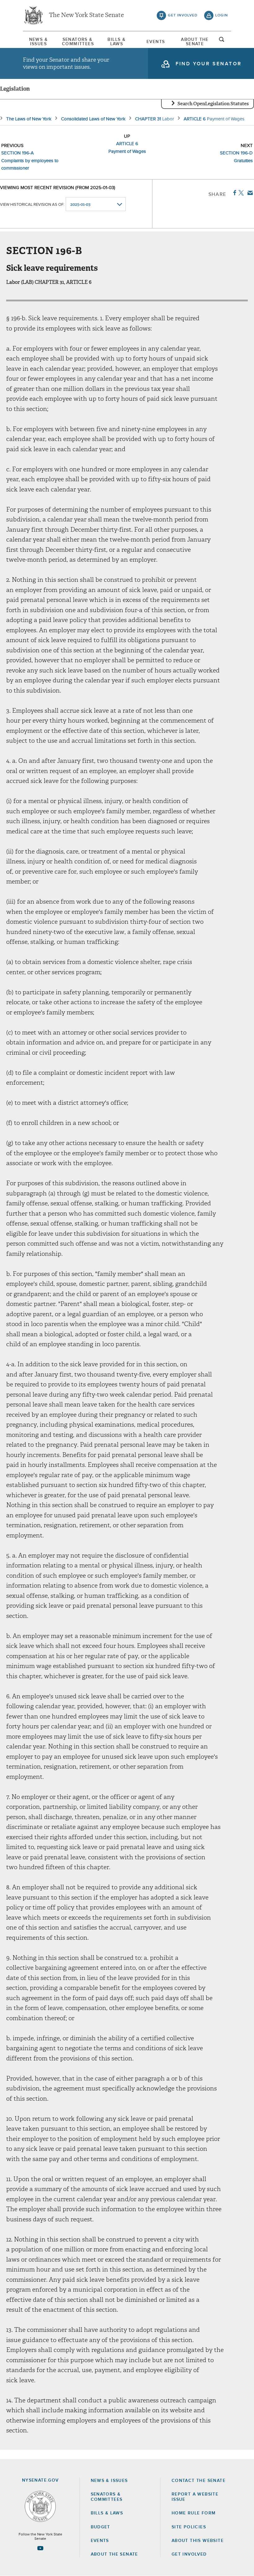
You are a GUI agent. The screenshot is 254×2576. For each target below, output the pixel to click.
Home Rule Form (194, 2513)
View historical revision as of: (32, 205)
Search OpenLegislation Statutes (213, 104)
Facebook (233, 193)
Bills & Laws (116, 42)
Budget (101, 2527)
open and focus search (222, 41)
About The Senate (195, 42)
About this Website (198, 2541)
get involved (183, 15)
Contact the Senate (199, 2481)
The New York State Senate (86, 15)
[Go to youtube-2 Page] (40, 2548)
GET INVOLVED (189, 2554)
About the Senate (114, 2554)
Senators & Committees (77, 42)
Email (249, 193)
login (222, 15)
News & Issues (38, 42)
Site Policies (189, 2527)
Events (156, 42)
